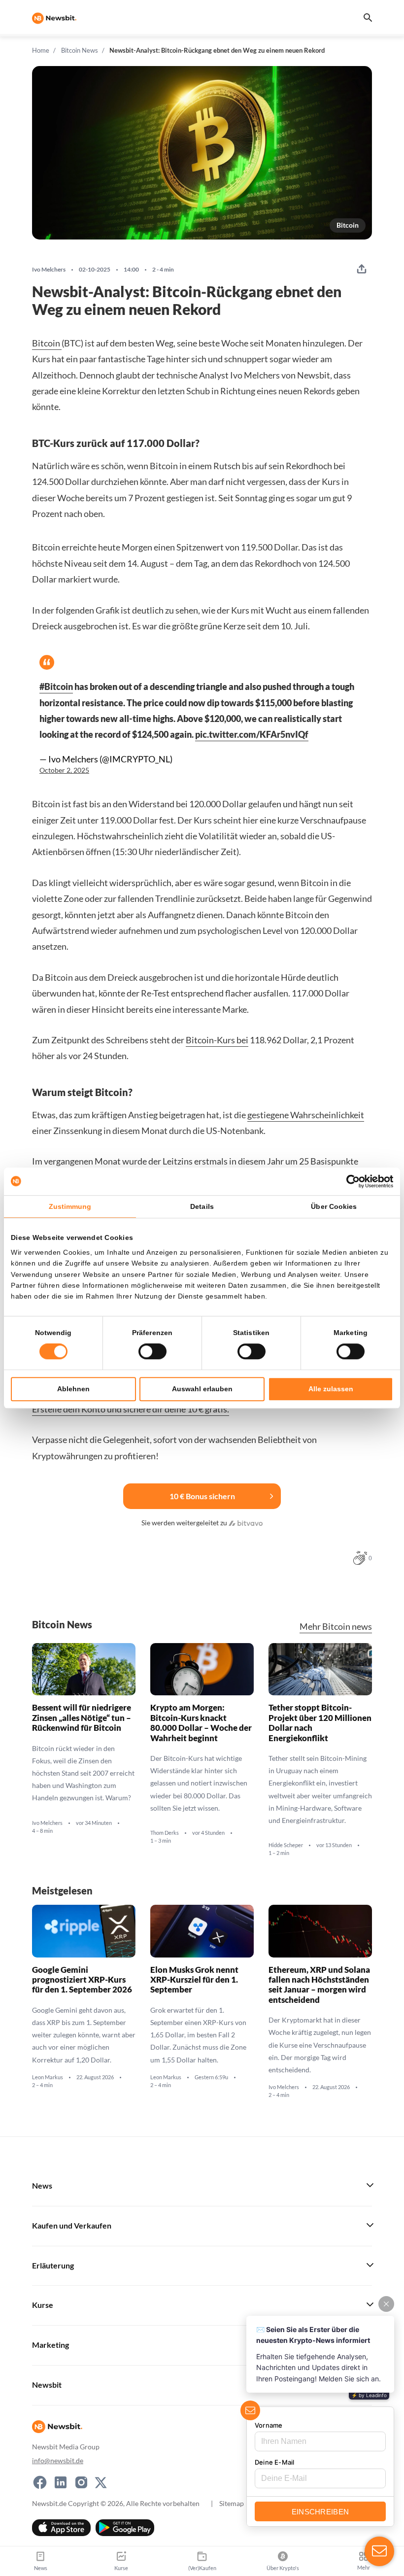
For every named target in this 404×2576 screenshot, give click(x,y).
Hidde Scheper (286, 1845)
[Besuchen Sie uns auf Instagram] (81, 2482)
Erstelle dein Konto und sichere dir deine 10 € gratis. (131, 1409)
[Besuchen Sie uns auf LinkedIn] (61, 2482)
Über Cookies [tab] (334, 1206)
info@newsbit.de (58, 2460)
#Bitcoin (56, 687)
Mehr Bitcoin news (336, 1627)
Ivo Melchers (49, 270)
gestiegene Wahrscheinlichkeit (306, 1115)
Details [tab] (202, 1206)
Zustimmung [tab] (70, 1206)
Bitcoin (348, 225)
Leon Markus (48, 2077)
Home (41, 50)
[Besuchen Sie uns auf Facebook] (40, 2482)
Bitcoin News (80, 50)
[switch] (152, 1351)
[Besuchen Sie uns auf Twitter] (101, 2482)
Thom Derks (165, 1833)
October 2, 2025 (64, 770)
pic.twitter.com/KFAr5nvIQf (252, 734)
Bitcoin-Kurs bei (217, 1040)
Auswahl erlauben (202, 1389)
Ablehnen (73, 1389)
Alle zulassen (331, 1389)
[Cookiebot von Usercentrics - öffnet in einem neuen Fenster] (350, 1181)
